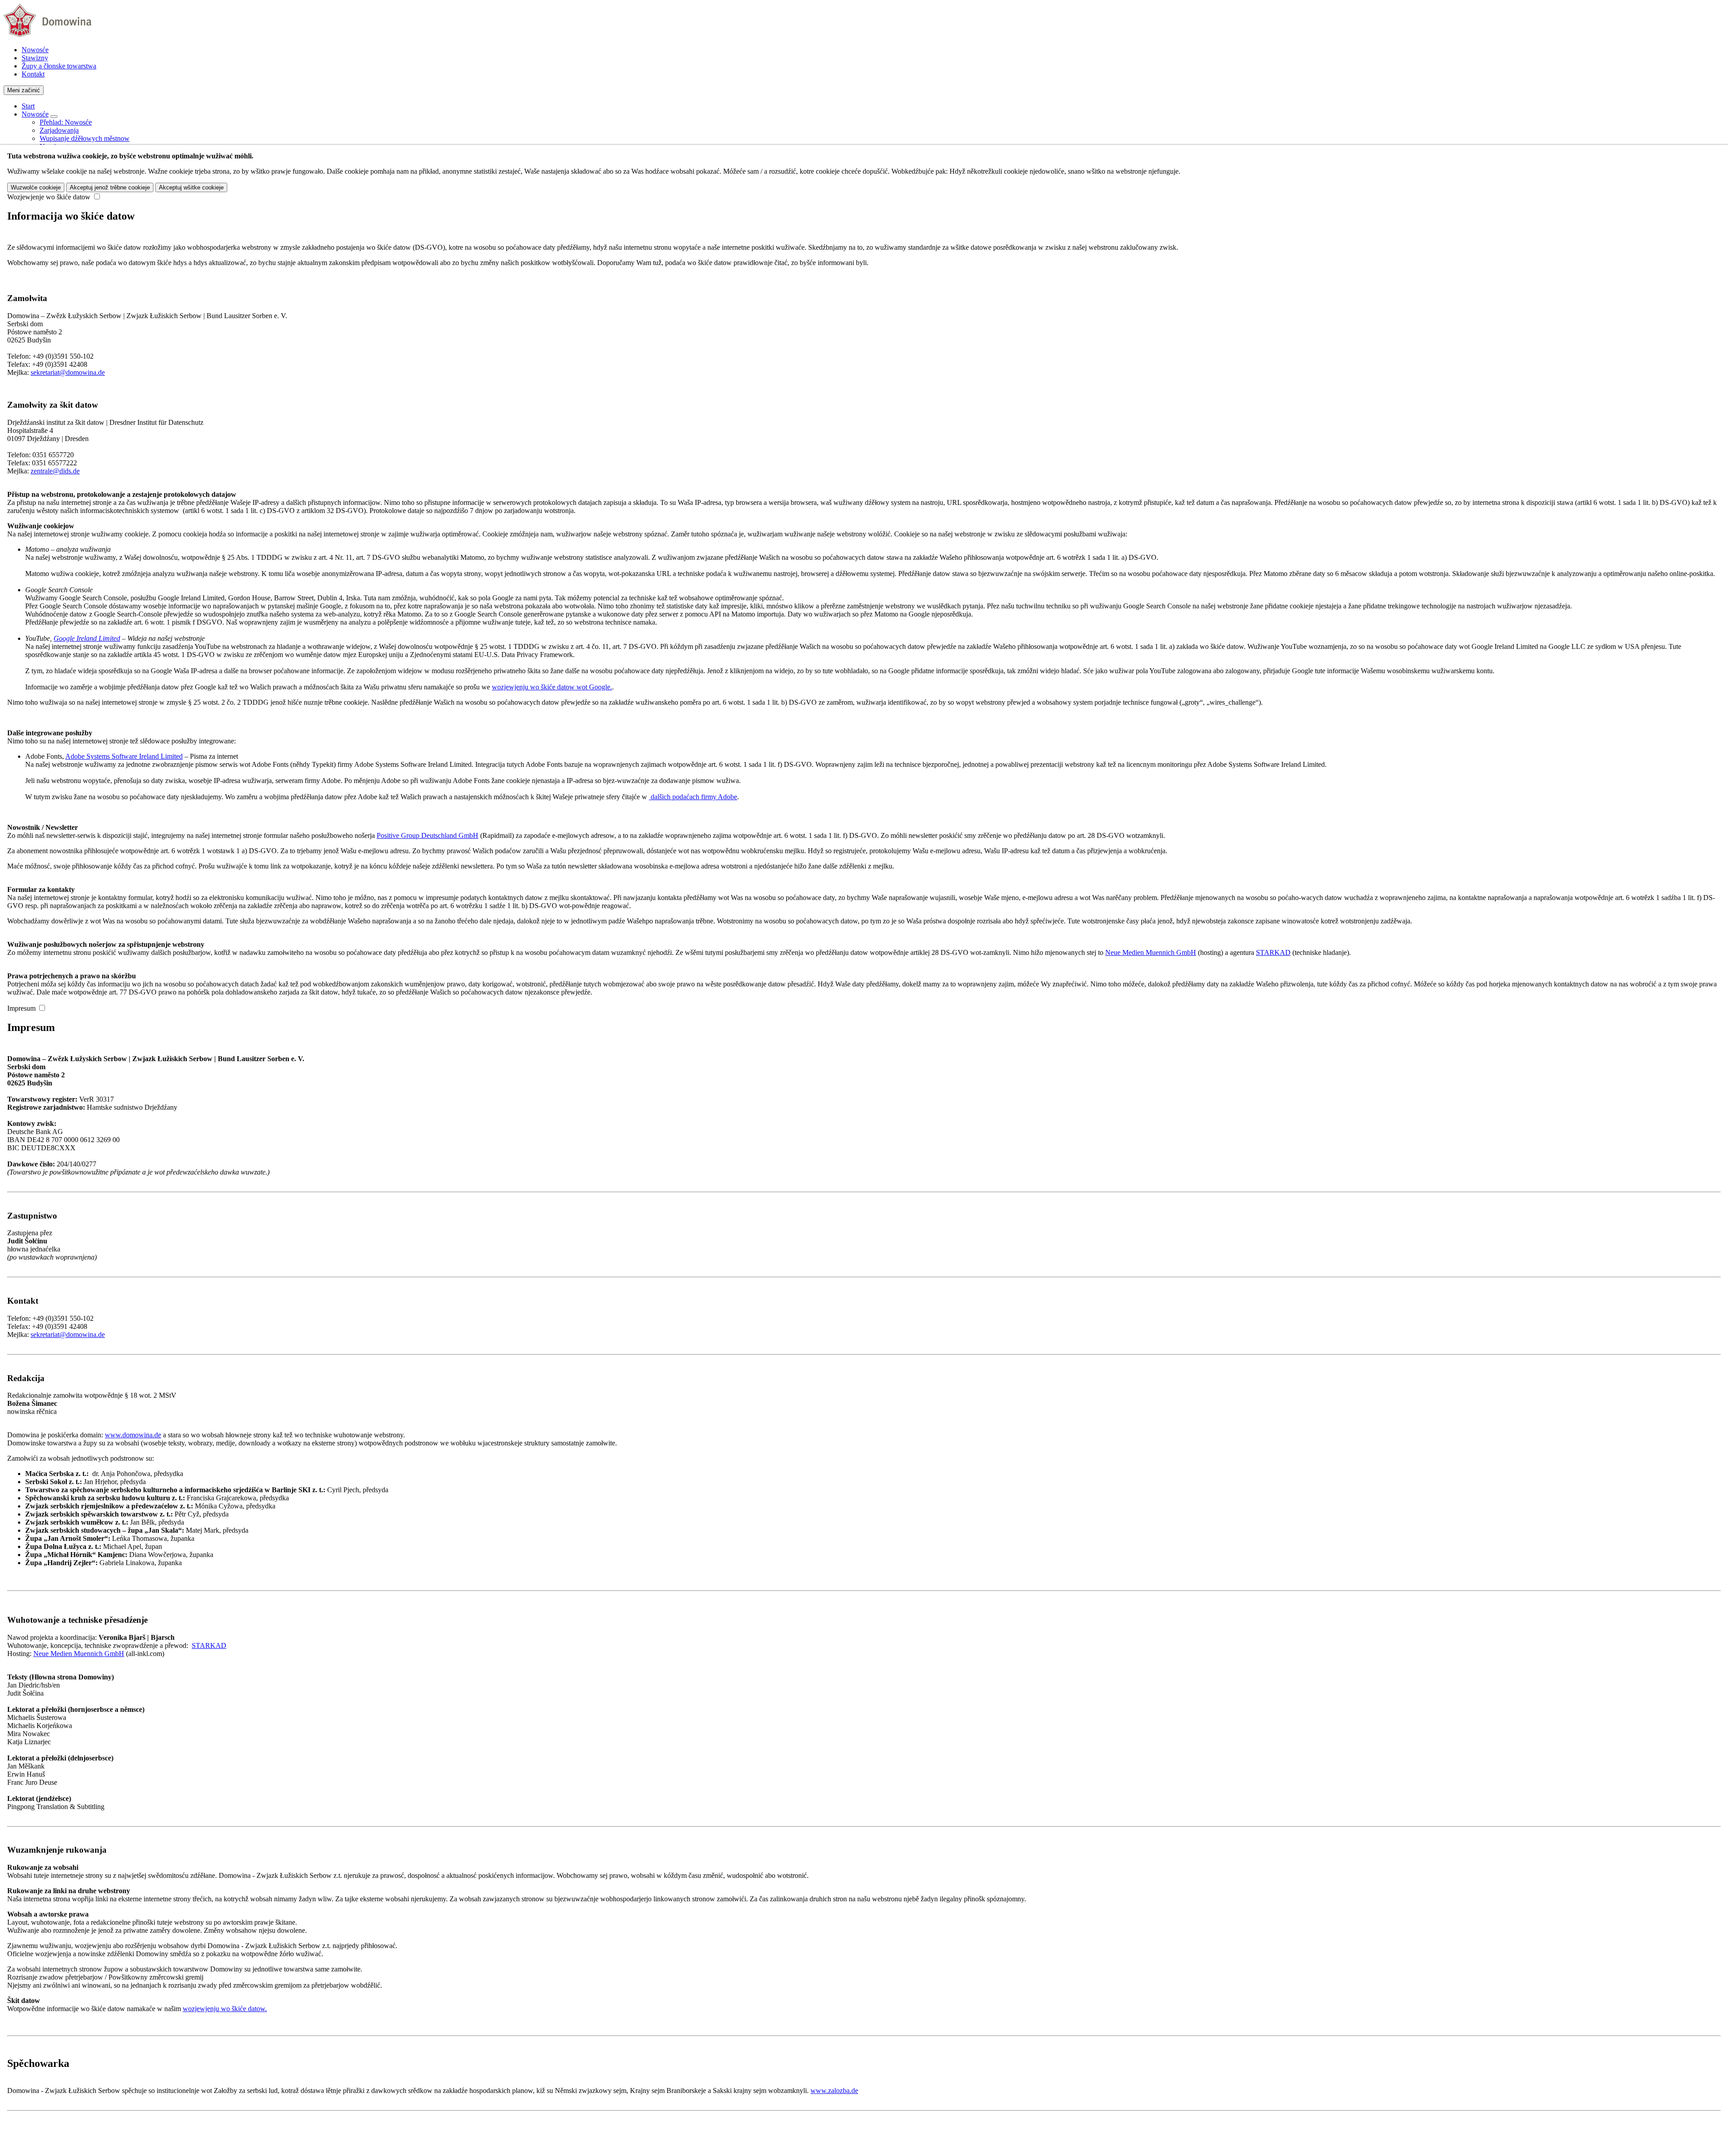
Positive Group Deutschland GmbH (427, 835)
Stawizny (35, 58)
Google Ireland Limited (87, 638)
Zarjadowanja (59, 130)
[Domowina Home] (47, 34)
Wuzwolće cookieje (36, 187)
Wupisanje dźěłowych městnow (85, 138)
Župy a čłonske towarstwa (59, 66)
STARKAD (1273, 952)
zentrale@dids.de (55, 471)
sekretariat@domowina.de (68, 372)
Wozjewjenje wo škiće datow (49, 197)
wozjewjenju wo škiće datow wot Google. (552, 687)
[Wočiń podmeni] (54, 117)
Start (28, 106)
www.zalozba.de (834, 2091)
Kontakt (33, 74)
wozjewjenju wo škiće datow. (225, 2009)
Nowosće (35, 50)
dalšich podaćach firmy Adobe (693, 797)
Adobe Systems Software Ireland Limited (124, 756)
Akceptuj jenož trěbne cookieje (110, 187)
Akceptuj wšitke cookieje (191, 187)
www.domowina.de (133, 1435)
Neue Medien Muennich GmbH (1151, 952)
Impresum (21, 1008)
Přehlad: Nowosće (66, 122)
